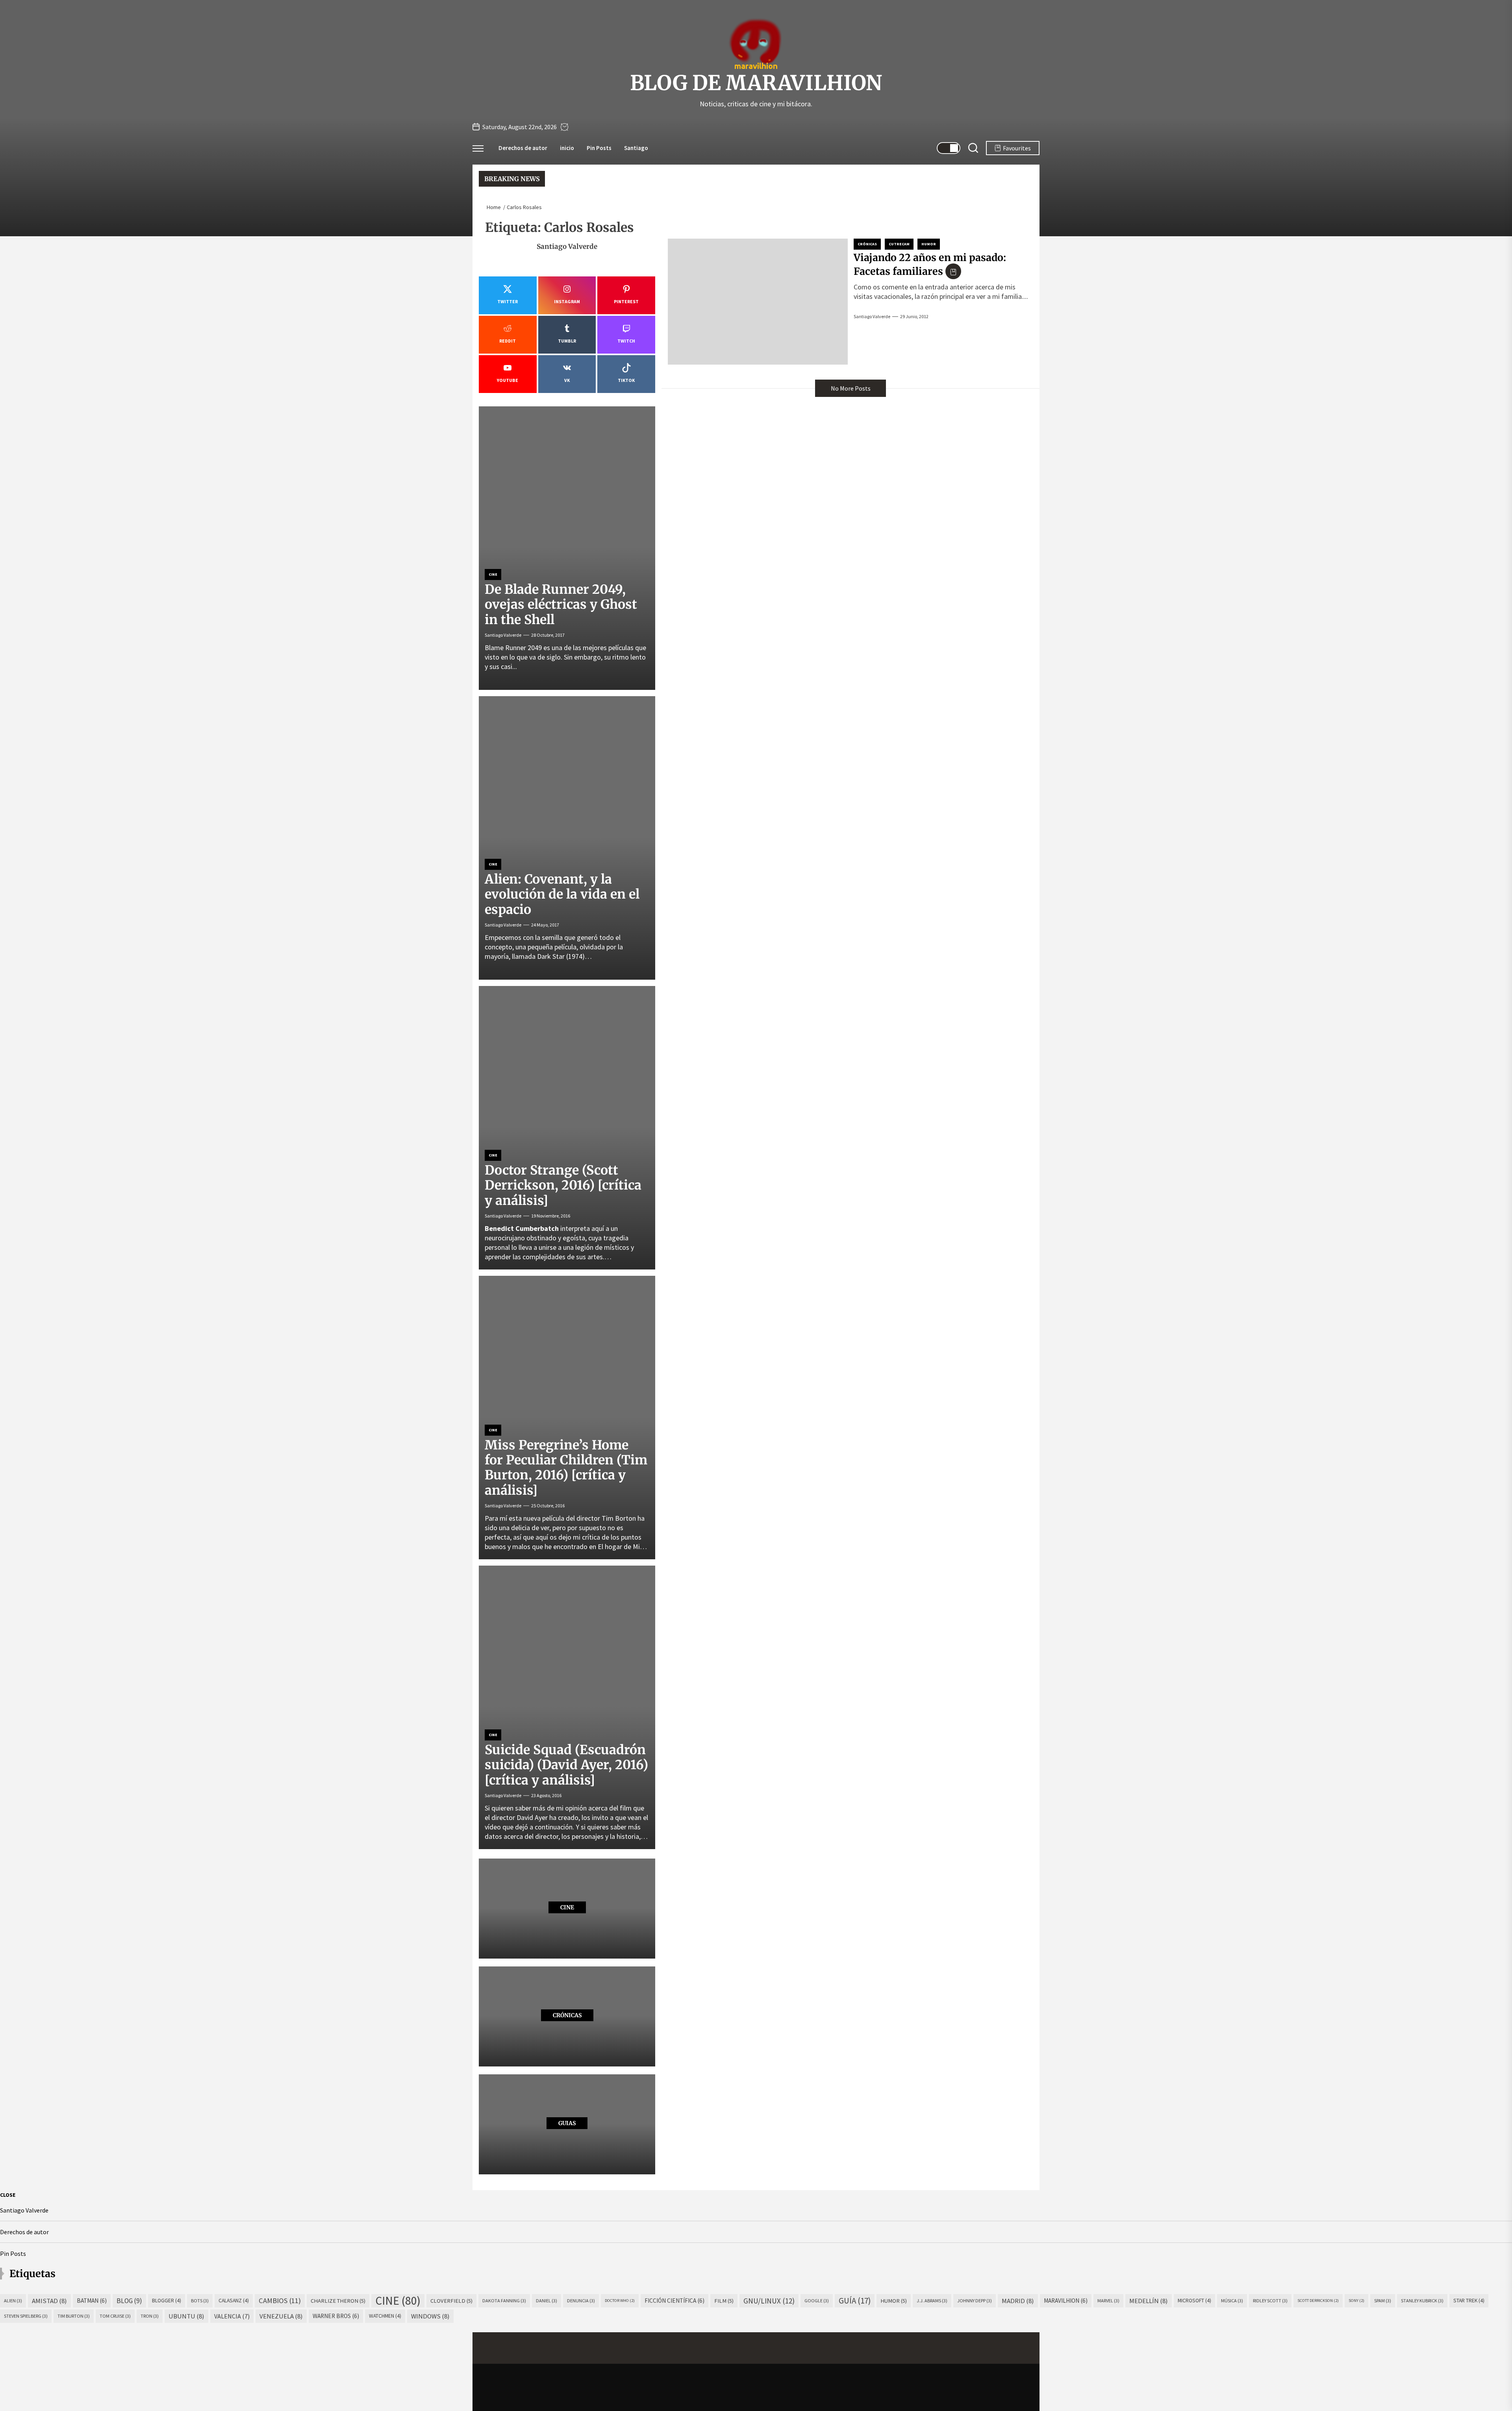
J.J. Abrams (932, 2301)
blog (129, 2301)
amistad (49, 2301)
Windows (430, 2316)
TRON (150, 2316)
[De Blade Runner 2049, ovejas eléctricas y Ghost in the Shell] (567, 548)
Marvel (1108, 2301)
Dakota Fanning (504, 2301)
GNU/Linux (769, 2301)
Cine (493, 574)
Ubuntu (186, 2316)
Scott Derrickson (1318, 2301)
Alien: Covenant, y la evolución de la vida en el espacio (562, 894)
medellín (1149, 2301)
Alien (13, 2301)
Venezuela (281, 2316)
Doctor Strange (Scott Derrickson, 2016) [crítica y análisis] (563, 1185)
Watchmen (385, 2316)
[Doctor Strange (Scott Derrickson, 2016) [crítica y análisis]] (567, 1128)
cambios (280, 2301)
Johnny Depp (975, 2301)
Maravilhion (1066, 2301)
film (724, 2301)
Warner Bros (336, 2316)
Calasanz (234, 2301)
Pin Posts (599, 148)
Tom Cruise (115, 2316)
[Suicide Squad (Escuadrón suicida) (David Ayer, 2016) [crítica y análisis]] (567, 1707)
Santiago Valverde (872, 316)
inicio (567, 148)
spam (1383, 2301)
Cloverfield (451, 2301)
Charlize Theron (338, 2301)
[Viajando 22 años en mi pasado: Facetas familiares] (758, 302)
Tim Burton (74, 2316)
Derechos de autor (523, 148)
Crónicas (867, 244)
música (1232, 2301)
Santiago (636, 148)
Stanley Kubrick (1422, 2301)
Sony (1356, 2301)
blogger (167, 2301)
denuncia (581, 2301)
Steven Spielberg (26, 2316)
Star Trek (1469, 2301)
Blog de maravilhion (756, 83)
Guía (855, 2301)
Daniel (547, 2301)
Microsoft (1194, 2301)
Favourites (1017, 148)
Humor (929, 244)
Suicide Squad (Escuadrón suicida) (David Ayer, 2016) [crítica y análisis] (566, 1765)
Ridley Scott (1270, 2301)
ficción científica (674, 2301)
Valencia (232, 2316)
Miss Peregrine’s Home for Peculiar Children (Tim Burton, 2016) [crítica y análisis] (566, 1468)
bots (200, 2301)
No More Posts (851, 388)
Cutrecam (899, 244)
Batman (92, 2301)
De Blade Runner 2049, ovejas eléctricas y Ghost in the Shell (561, 605)
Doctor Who (620, 2301)
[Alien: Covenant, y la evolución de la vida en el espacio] (567, 838)
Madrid (1018, 2301)
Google (817, 2301)
